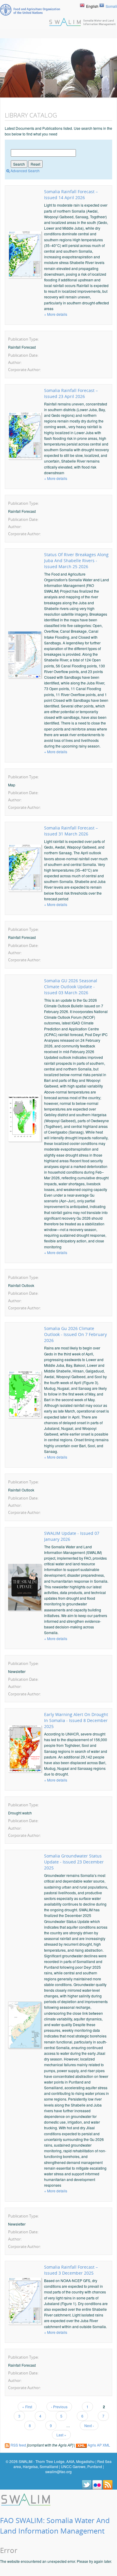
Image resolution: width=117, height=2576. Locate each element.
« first (27, 2407)
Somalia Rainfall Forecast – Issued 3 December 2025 (71, 2270)
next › (89, 2425)
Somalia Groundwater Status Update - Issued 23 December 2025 (74, 1862)
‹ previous (59, 2407)
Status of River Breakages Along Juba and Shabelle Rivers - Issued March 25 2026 (76, 561)
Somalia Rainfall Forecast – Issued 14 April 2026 (71, 195)
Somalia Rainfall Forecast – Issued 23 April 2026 (71, 393)
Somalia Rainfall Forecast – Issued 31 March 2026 (71, 831)
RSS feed (18, 2445)
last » (61, 2435)
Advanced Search (25, 171)
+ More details (56, 314)
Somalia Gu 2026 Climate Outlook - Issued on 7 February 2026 (75, 1334)
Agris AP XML (98, 2445)
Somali (111, 6)
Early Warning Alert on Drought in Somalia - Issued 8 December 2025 (76, 1720)
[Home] (26, 2499)
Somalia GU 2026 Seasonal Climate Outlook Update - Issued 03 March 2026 (71, 987)
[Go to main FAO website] (30, 10)
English (92, 6)
